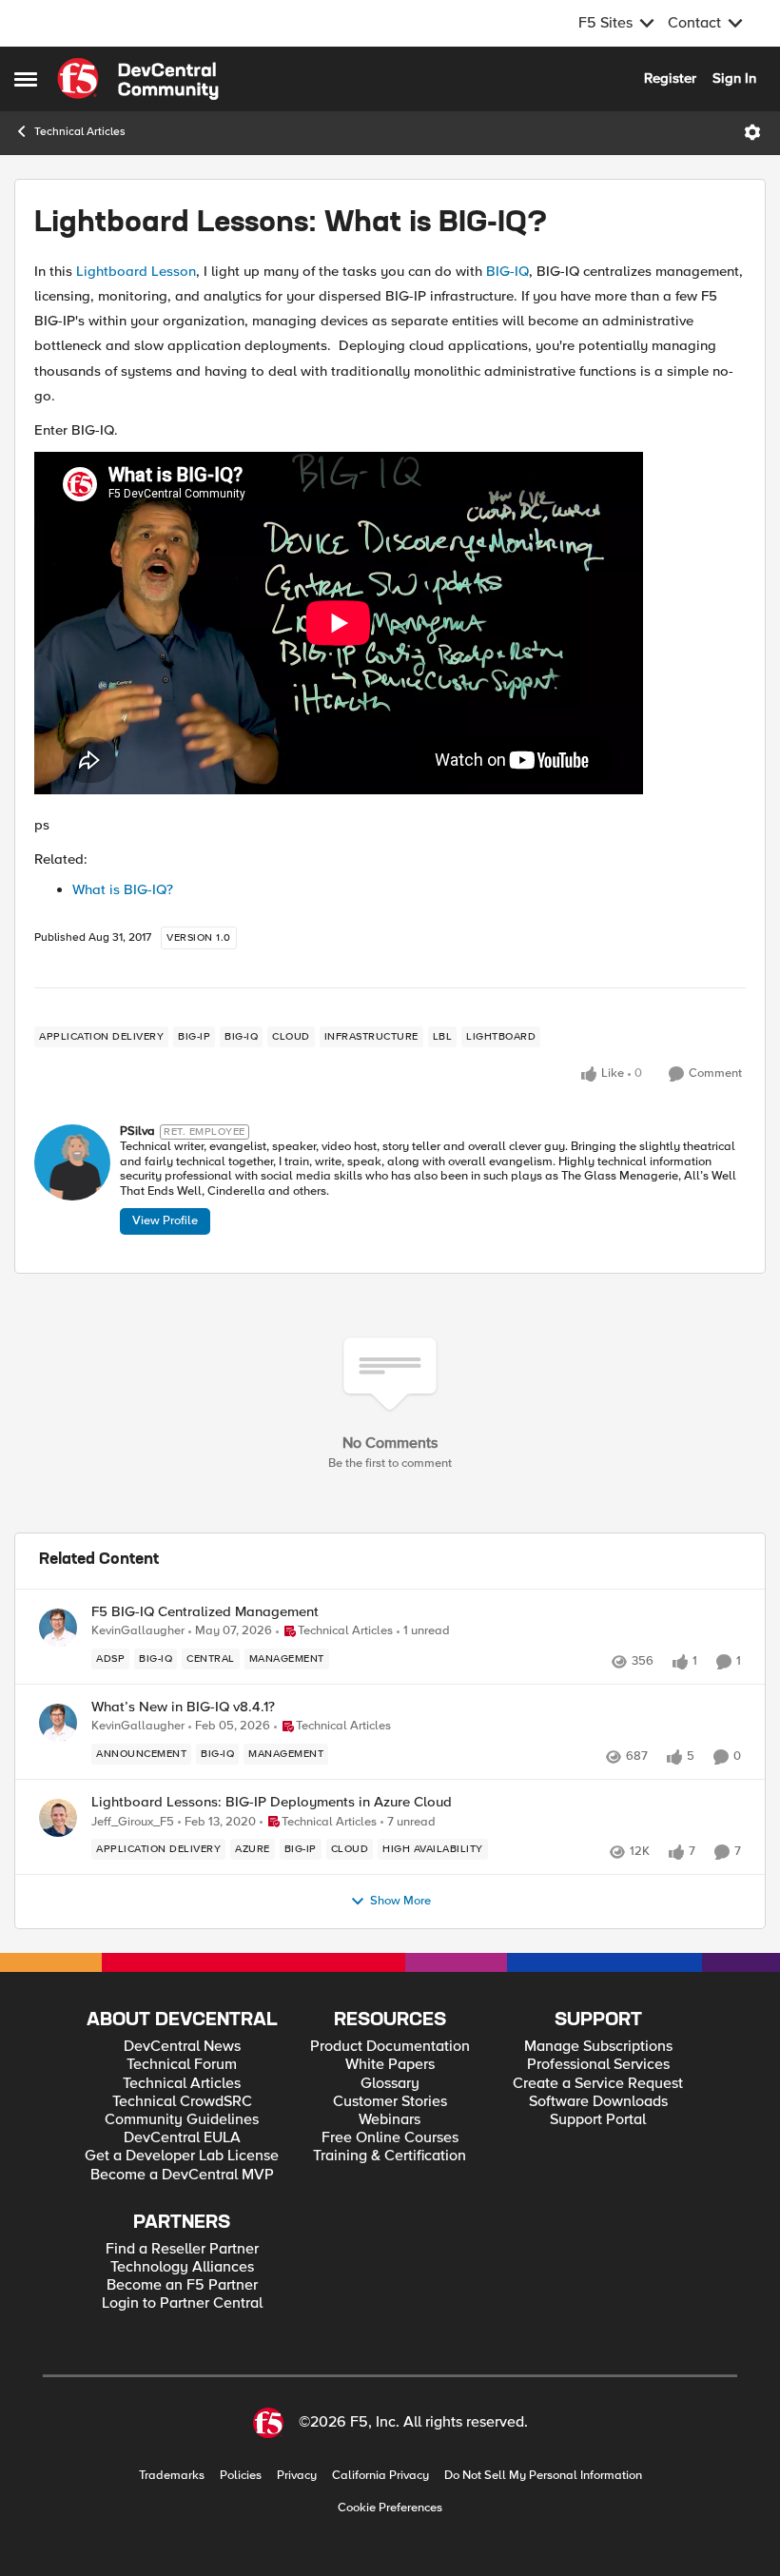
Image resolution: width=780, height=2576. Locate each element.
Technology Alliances (182, 2267)
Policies (241, 2476)
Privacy (297, 2476)
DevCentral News (182, 2047)
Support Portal (598, 2120)
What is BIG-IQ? (123, 889)
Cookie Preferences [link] (390, 2508)
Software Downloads (598, 2102)
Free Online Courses (390, 2138)
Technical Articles (80, 132)
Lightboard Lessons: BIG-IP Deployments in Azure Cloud (272, 1802)
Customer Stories (390, 2102)
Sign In (734, 78)
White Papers (390, 2065)
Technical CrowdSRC (182, 2102)
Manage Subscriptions (598, 2047)
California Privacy (380, 2476)
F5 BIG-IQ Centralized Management (205, 1612)
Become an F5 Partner (182, 2285)
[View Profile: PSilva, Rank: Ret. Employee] (72, 1162)
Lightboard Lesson (136, 271)
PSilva (137, 1132)
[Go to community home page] (138, 79)
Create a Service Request (598, 2084)
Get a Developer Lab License (182, 2156)
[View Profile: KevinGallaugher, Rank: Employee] (58, 1628)
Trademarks (172, 2476)
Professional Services (598, 2065)
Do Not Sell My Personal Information (543, 2476)
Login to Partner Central (182, 2303)
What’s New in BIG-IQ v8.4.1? (183, 1707)
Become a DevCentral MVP (182, 2175)
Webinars (390, 2120)
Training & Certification (390, 2156)
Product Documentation (390, 2047)
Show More (400, 1901)
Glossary (390, 2084)
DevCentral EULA (182, 2138)
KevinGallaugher (138, 1631)
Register (670, 78)
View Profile (165, 1220)
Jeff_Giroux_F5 (133, 1822)
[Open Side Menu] (26, 79)
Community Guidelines (182, 2120)
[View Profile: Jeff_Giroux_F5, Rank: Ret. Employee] (58, 1818)
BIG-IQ (507, 271)
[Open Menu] (752, 132)
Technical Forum (182, 2065)
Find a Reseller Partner (182, 2249)
